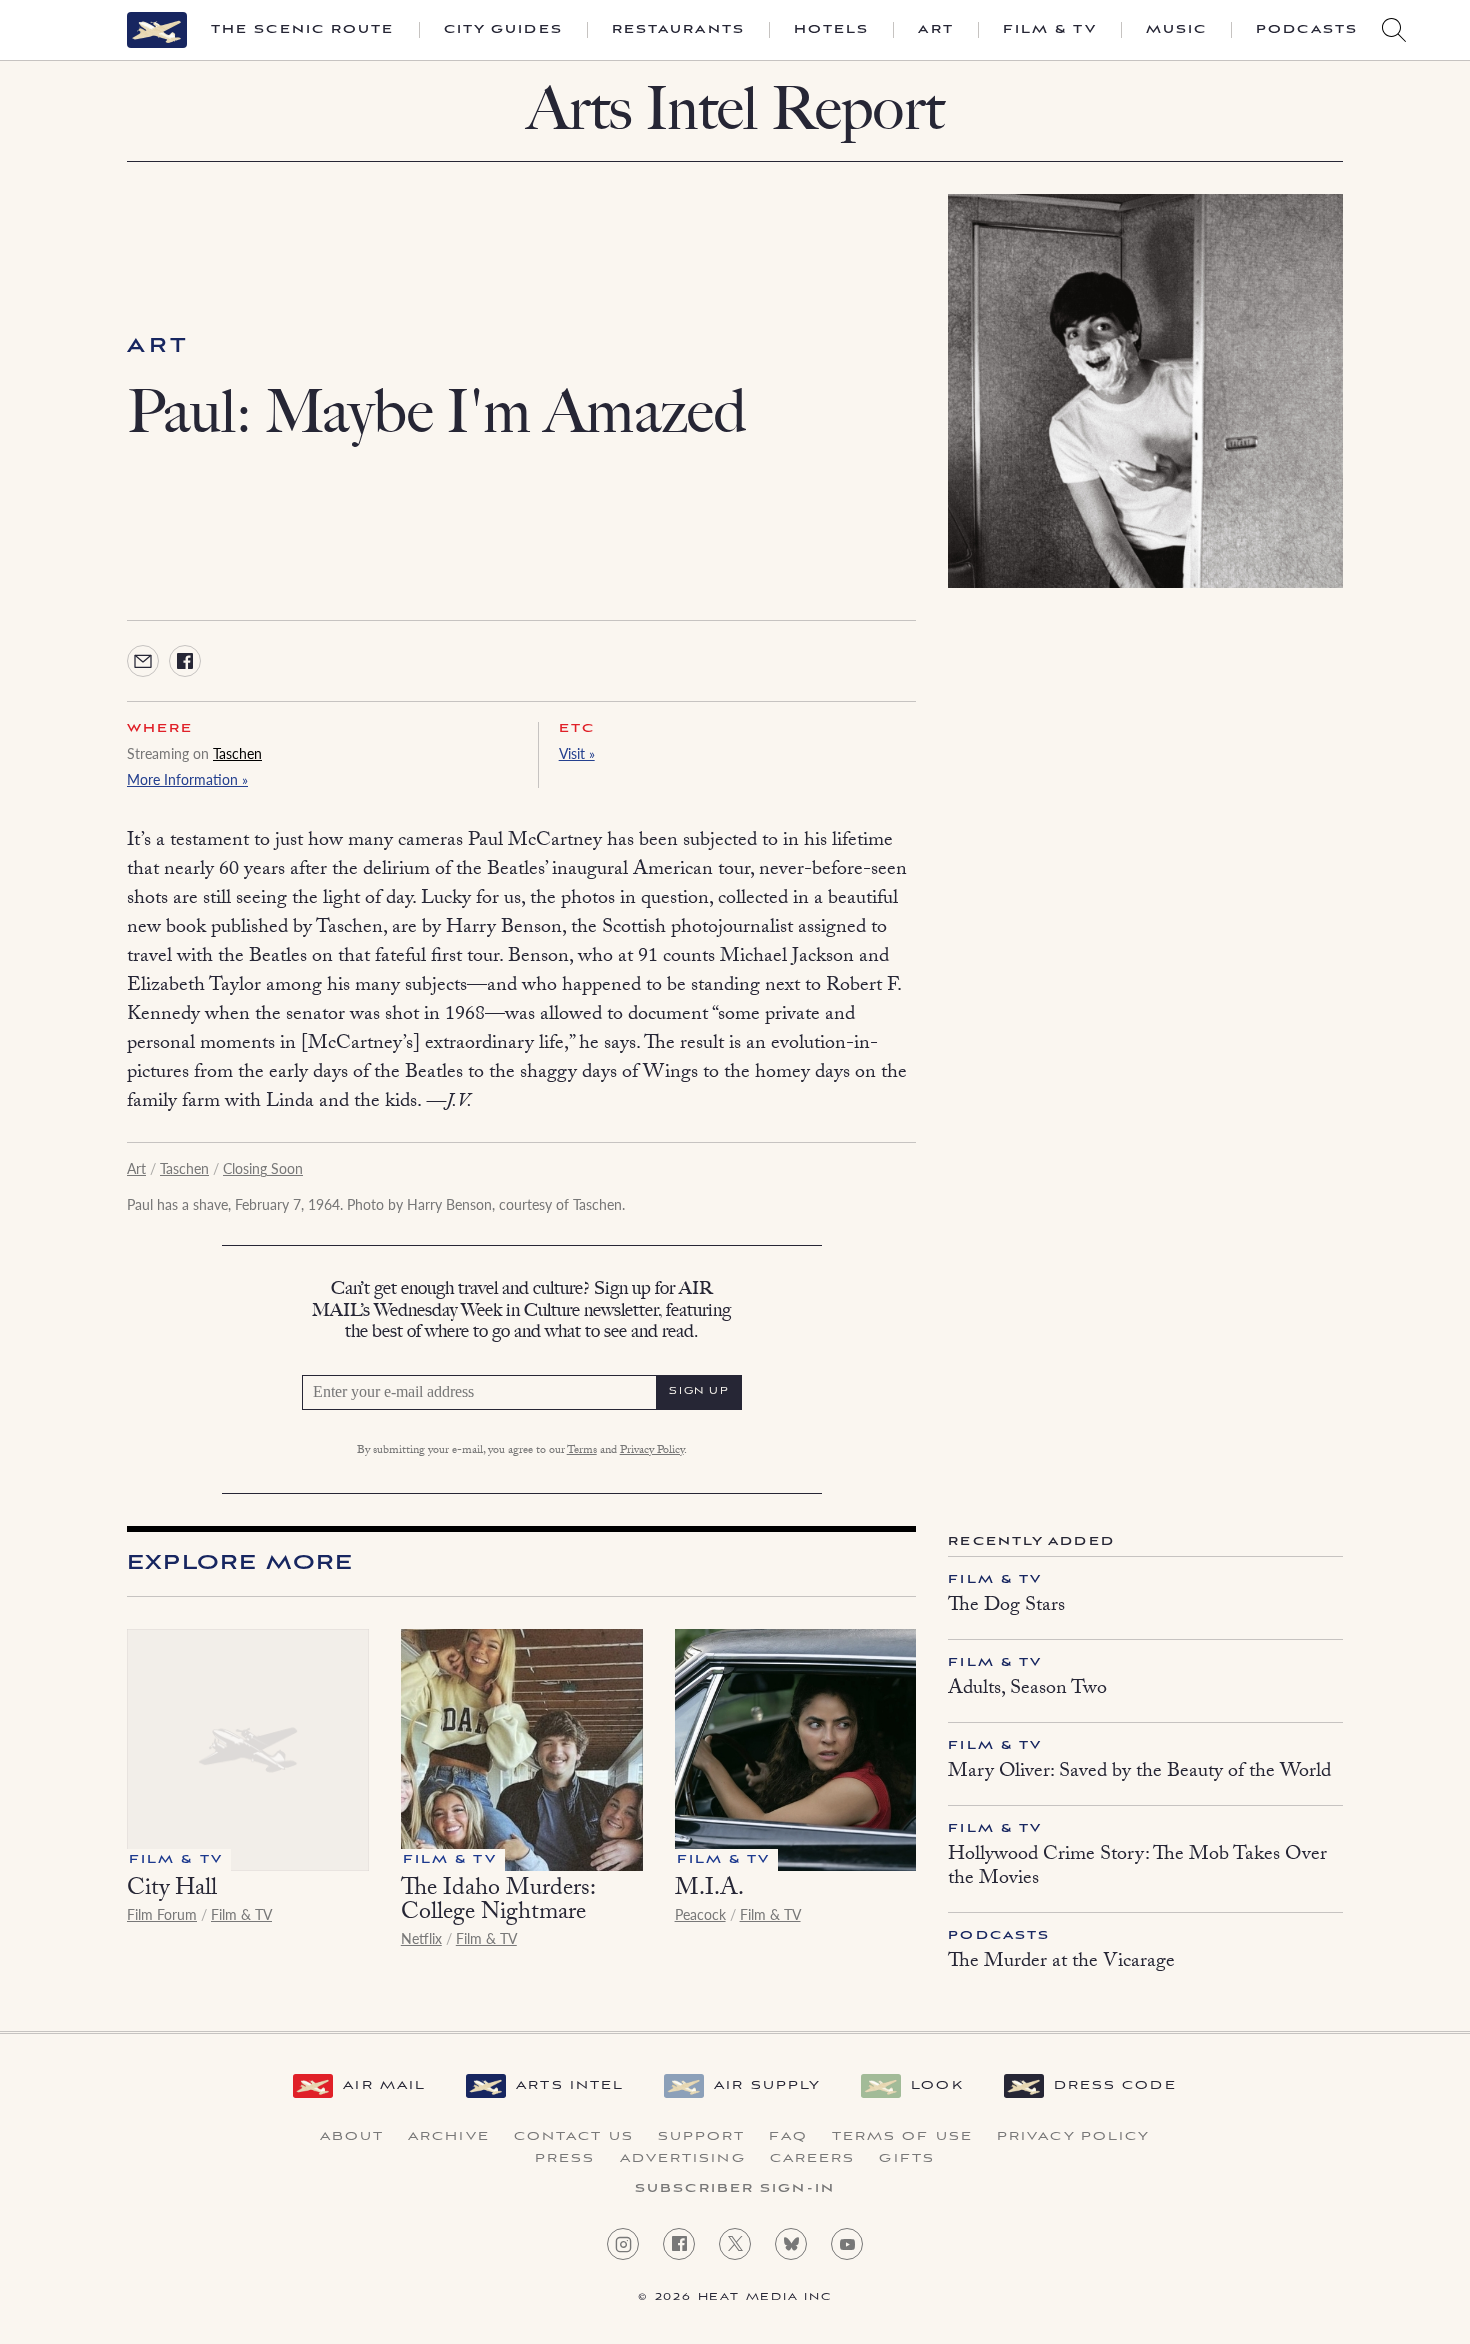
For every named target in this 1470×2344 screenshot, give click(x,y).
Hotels (832, 30)
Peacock (700, 1914)
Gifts (907, 2159)
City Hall (172, 1890)
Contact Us (574, 2137)
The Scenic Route (303, 30)
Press (565, 2159)
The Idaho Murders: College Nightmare (498, 1902)
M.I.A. (709, 1890)
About (352, 2137)
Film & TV (1050, 30)
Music (1177, 30)
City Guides (503, 30)
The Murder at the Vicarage (1061, 1963)
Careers (813, 2159)
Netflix (421, 1938)
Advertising (683, 2159)
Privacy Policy (652, 1451)
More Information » (187, 779)
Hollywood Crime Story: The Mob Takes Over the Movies (1137, 1868)
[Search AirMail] (1394, 30)
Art (935, 30)
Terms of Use (902, 2137)
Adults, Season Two (1027, 1690)
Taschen (237, 753)
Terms (582, 1451)
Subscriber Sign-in (735, 2189)
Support (702, 2137)
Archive (449, 2137)
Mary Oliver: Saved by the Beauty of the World (1139, 1773)
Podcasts (1307, 30)
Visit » (577, 753)
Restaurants (678, 30)
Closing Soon (263, 1168)
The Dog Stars (1006, 1607)
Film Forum (162, 1914)
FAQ (788, 2137)
